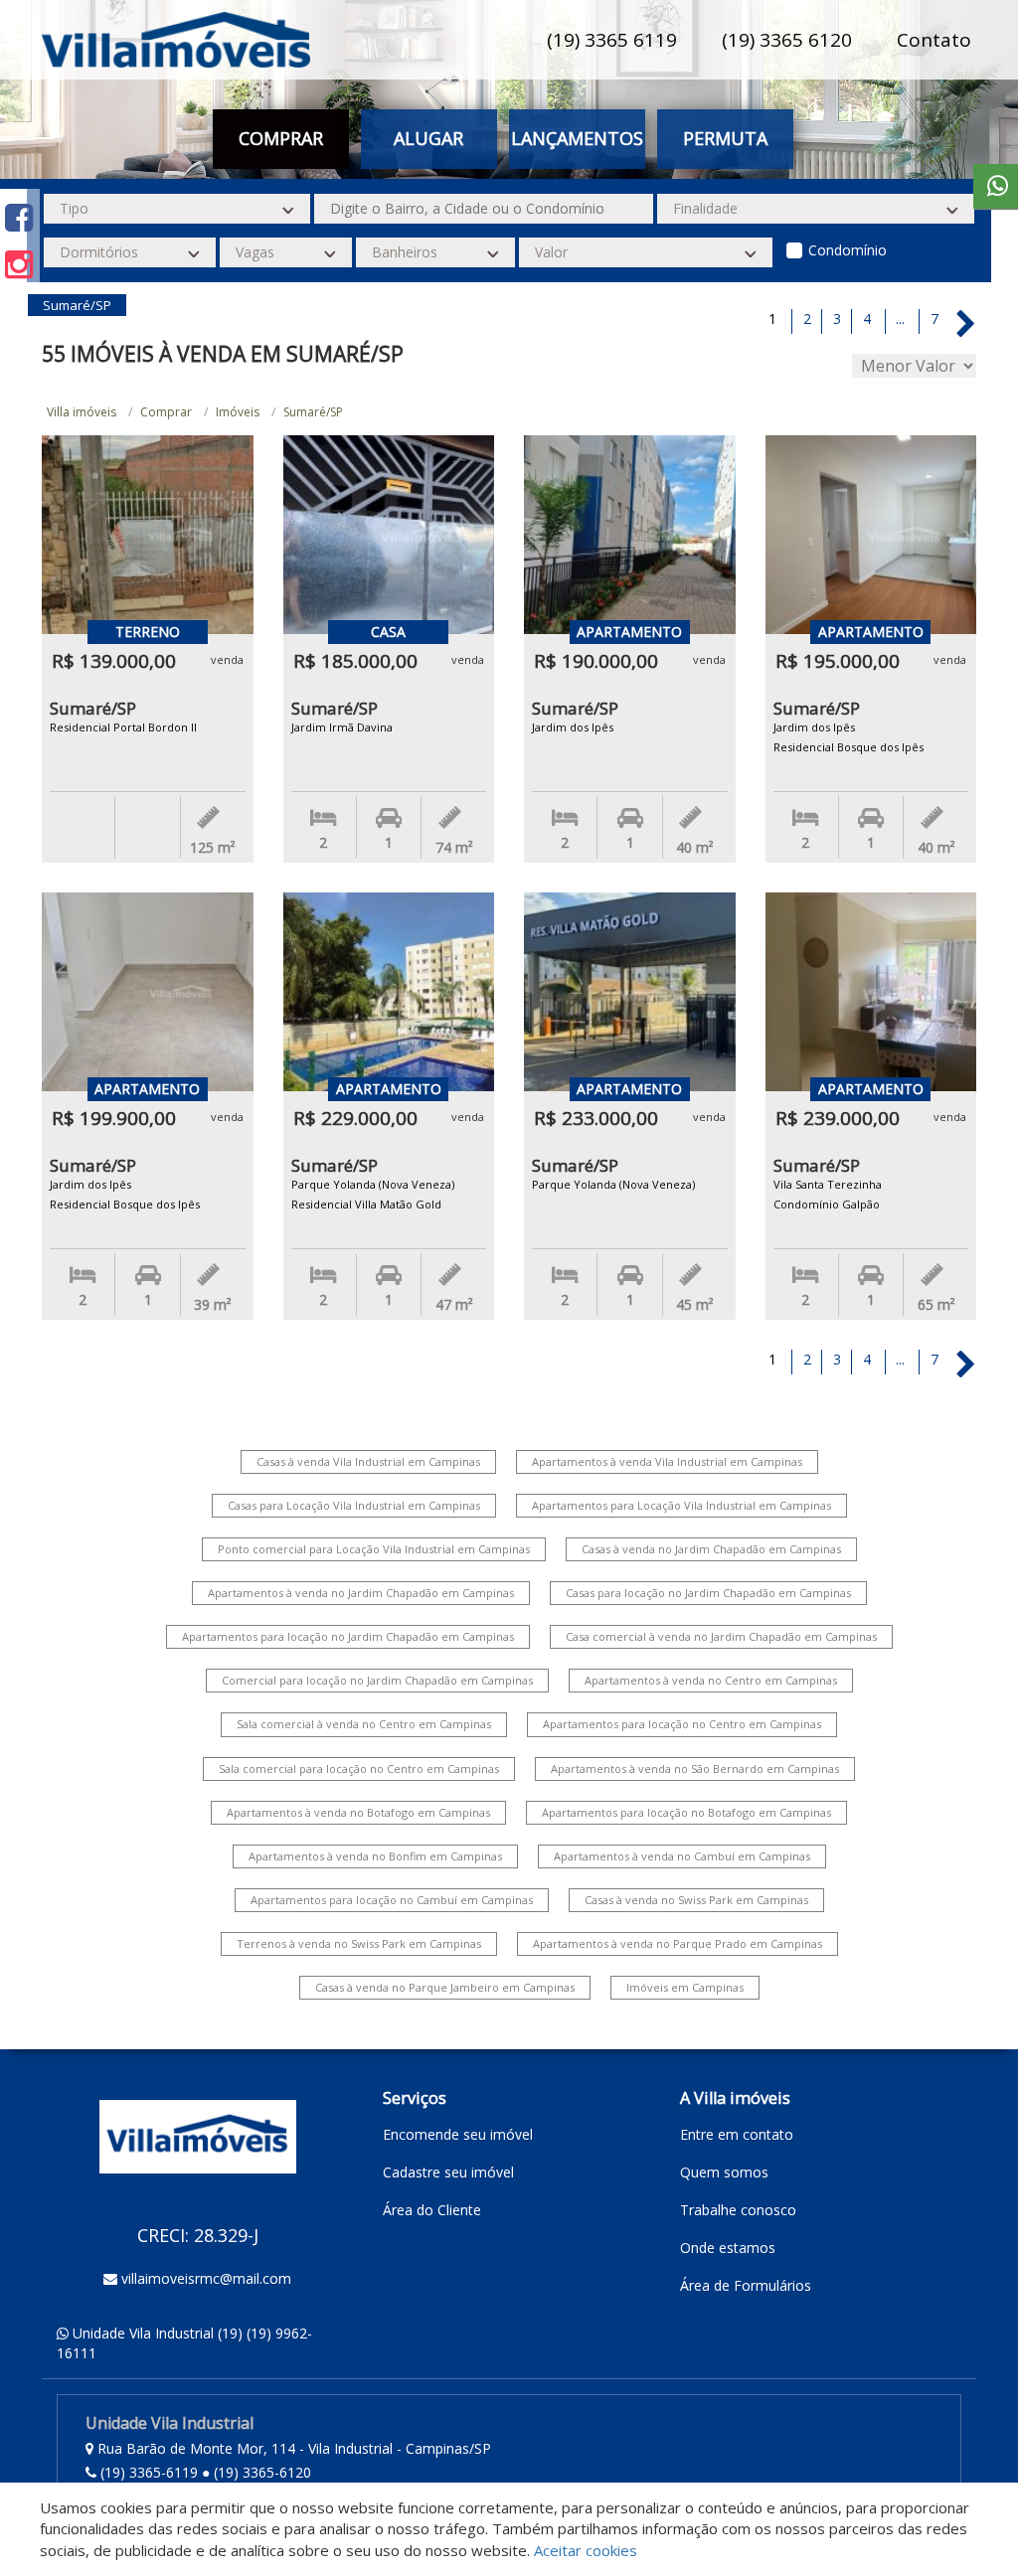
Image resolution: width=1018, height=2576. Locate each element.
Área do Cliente (432, 2210)
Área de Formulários (746, 2285)
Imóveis (238, 412)
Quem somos (724, 2172)
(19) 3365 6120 (787, 40)
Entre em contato (737, 2134)
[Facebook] (19, 217)
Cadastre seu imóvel (448, 2172)
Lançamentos (577, 138)
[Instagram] (19, 264)
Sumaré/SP (313, 412)
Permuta (725, 138)
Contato (934, 40)
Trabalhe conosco (738, 2210)
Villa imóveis (82, 412)
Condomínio (848, 250)
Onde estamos (728, 2248)
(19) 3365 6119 (612, 40)
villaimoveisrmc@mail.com (206, 2278)
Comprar (166, 412)
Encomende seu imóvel (458, 2134)
